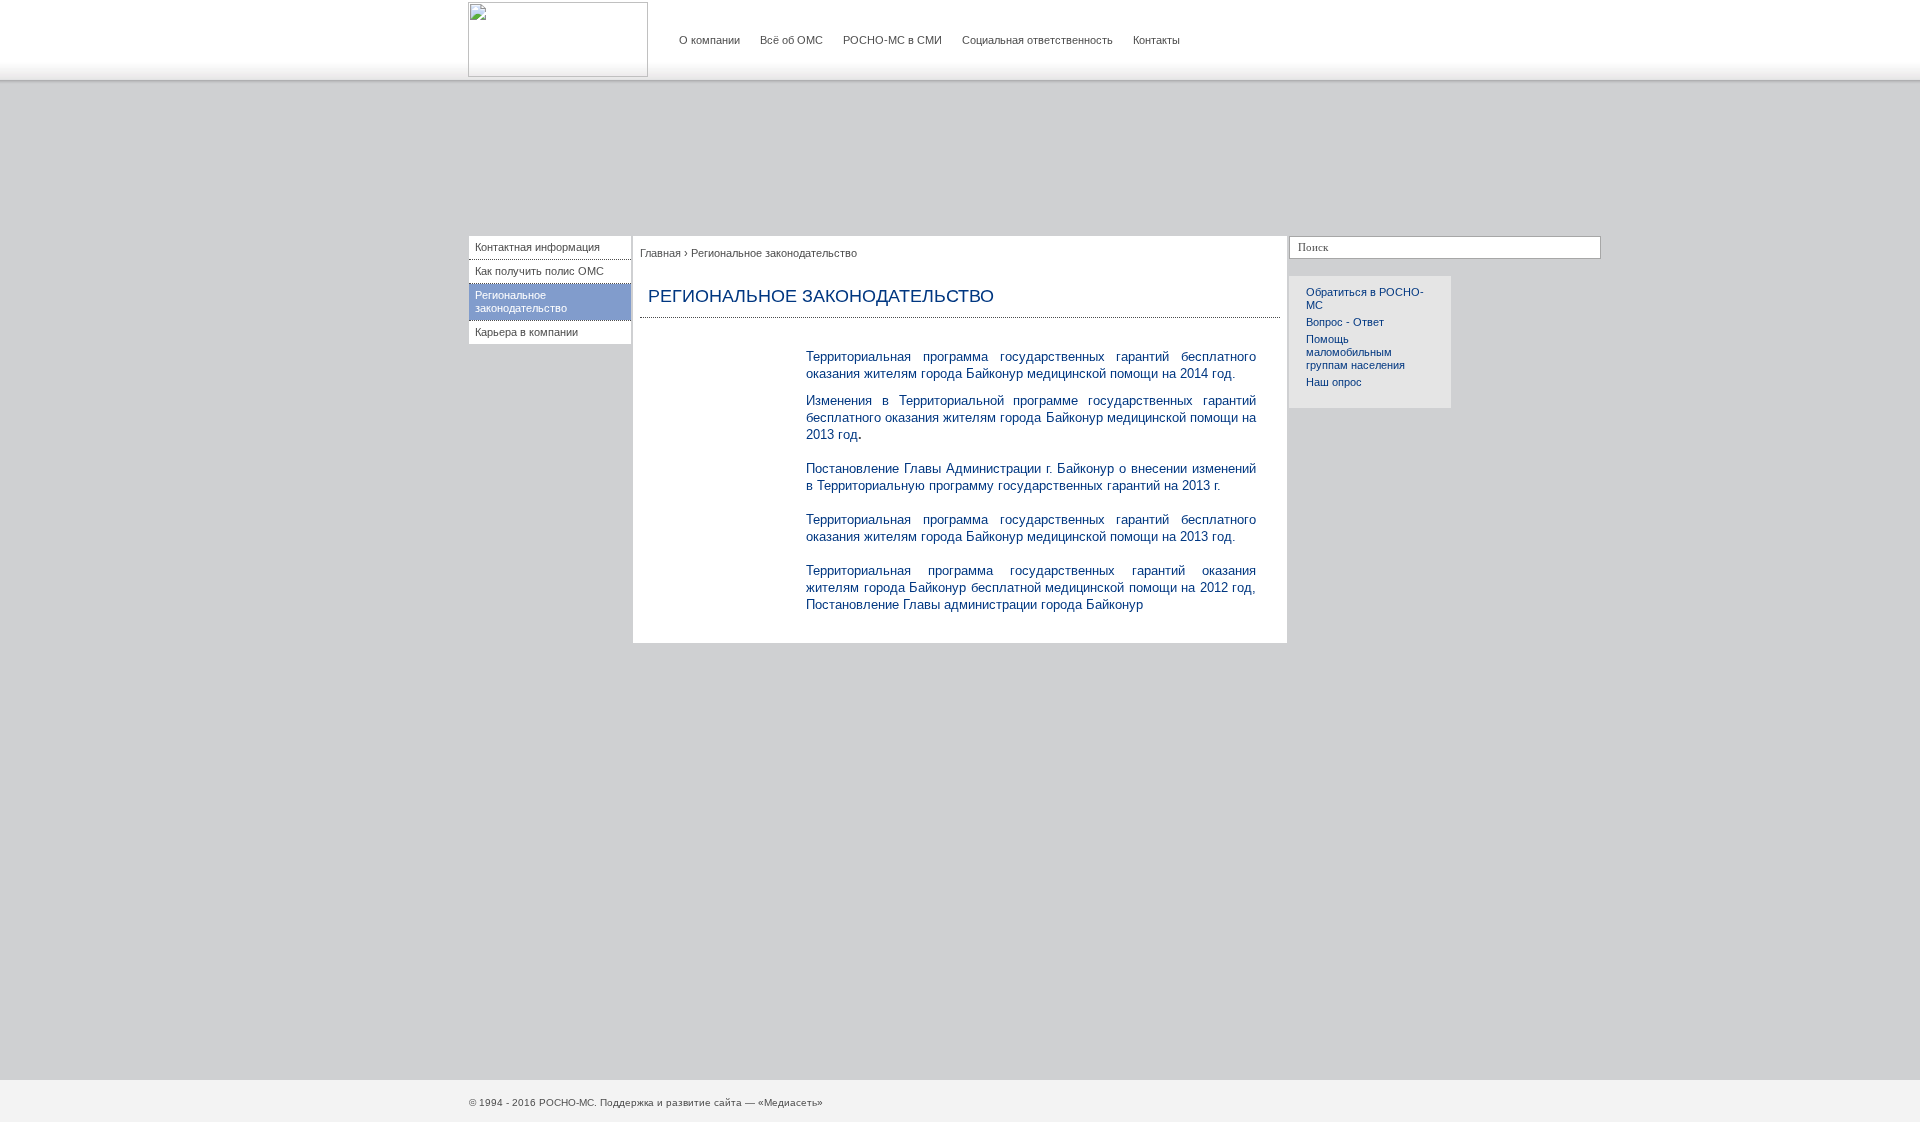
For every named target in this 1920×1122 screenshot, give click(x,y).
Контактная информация (537, 247)
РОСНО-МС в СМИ (892, 40)
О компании (709, 40)
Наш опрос (1334, 382)
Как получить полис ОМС (539, 271)
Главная (660, 253)
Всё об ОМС (791, 40)
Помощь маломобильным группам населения (1355, 352)
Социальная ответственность (1037, 40)
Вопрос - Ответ (1345, 322)
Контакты (1156, 40)
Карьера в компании (526, 332)
